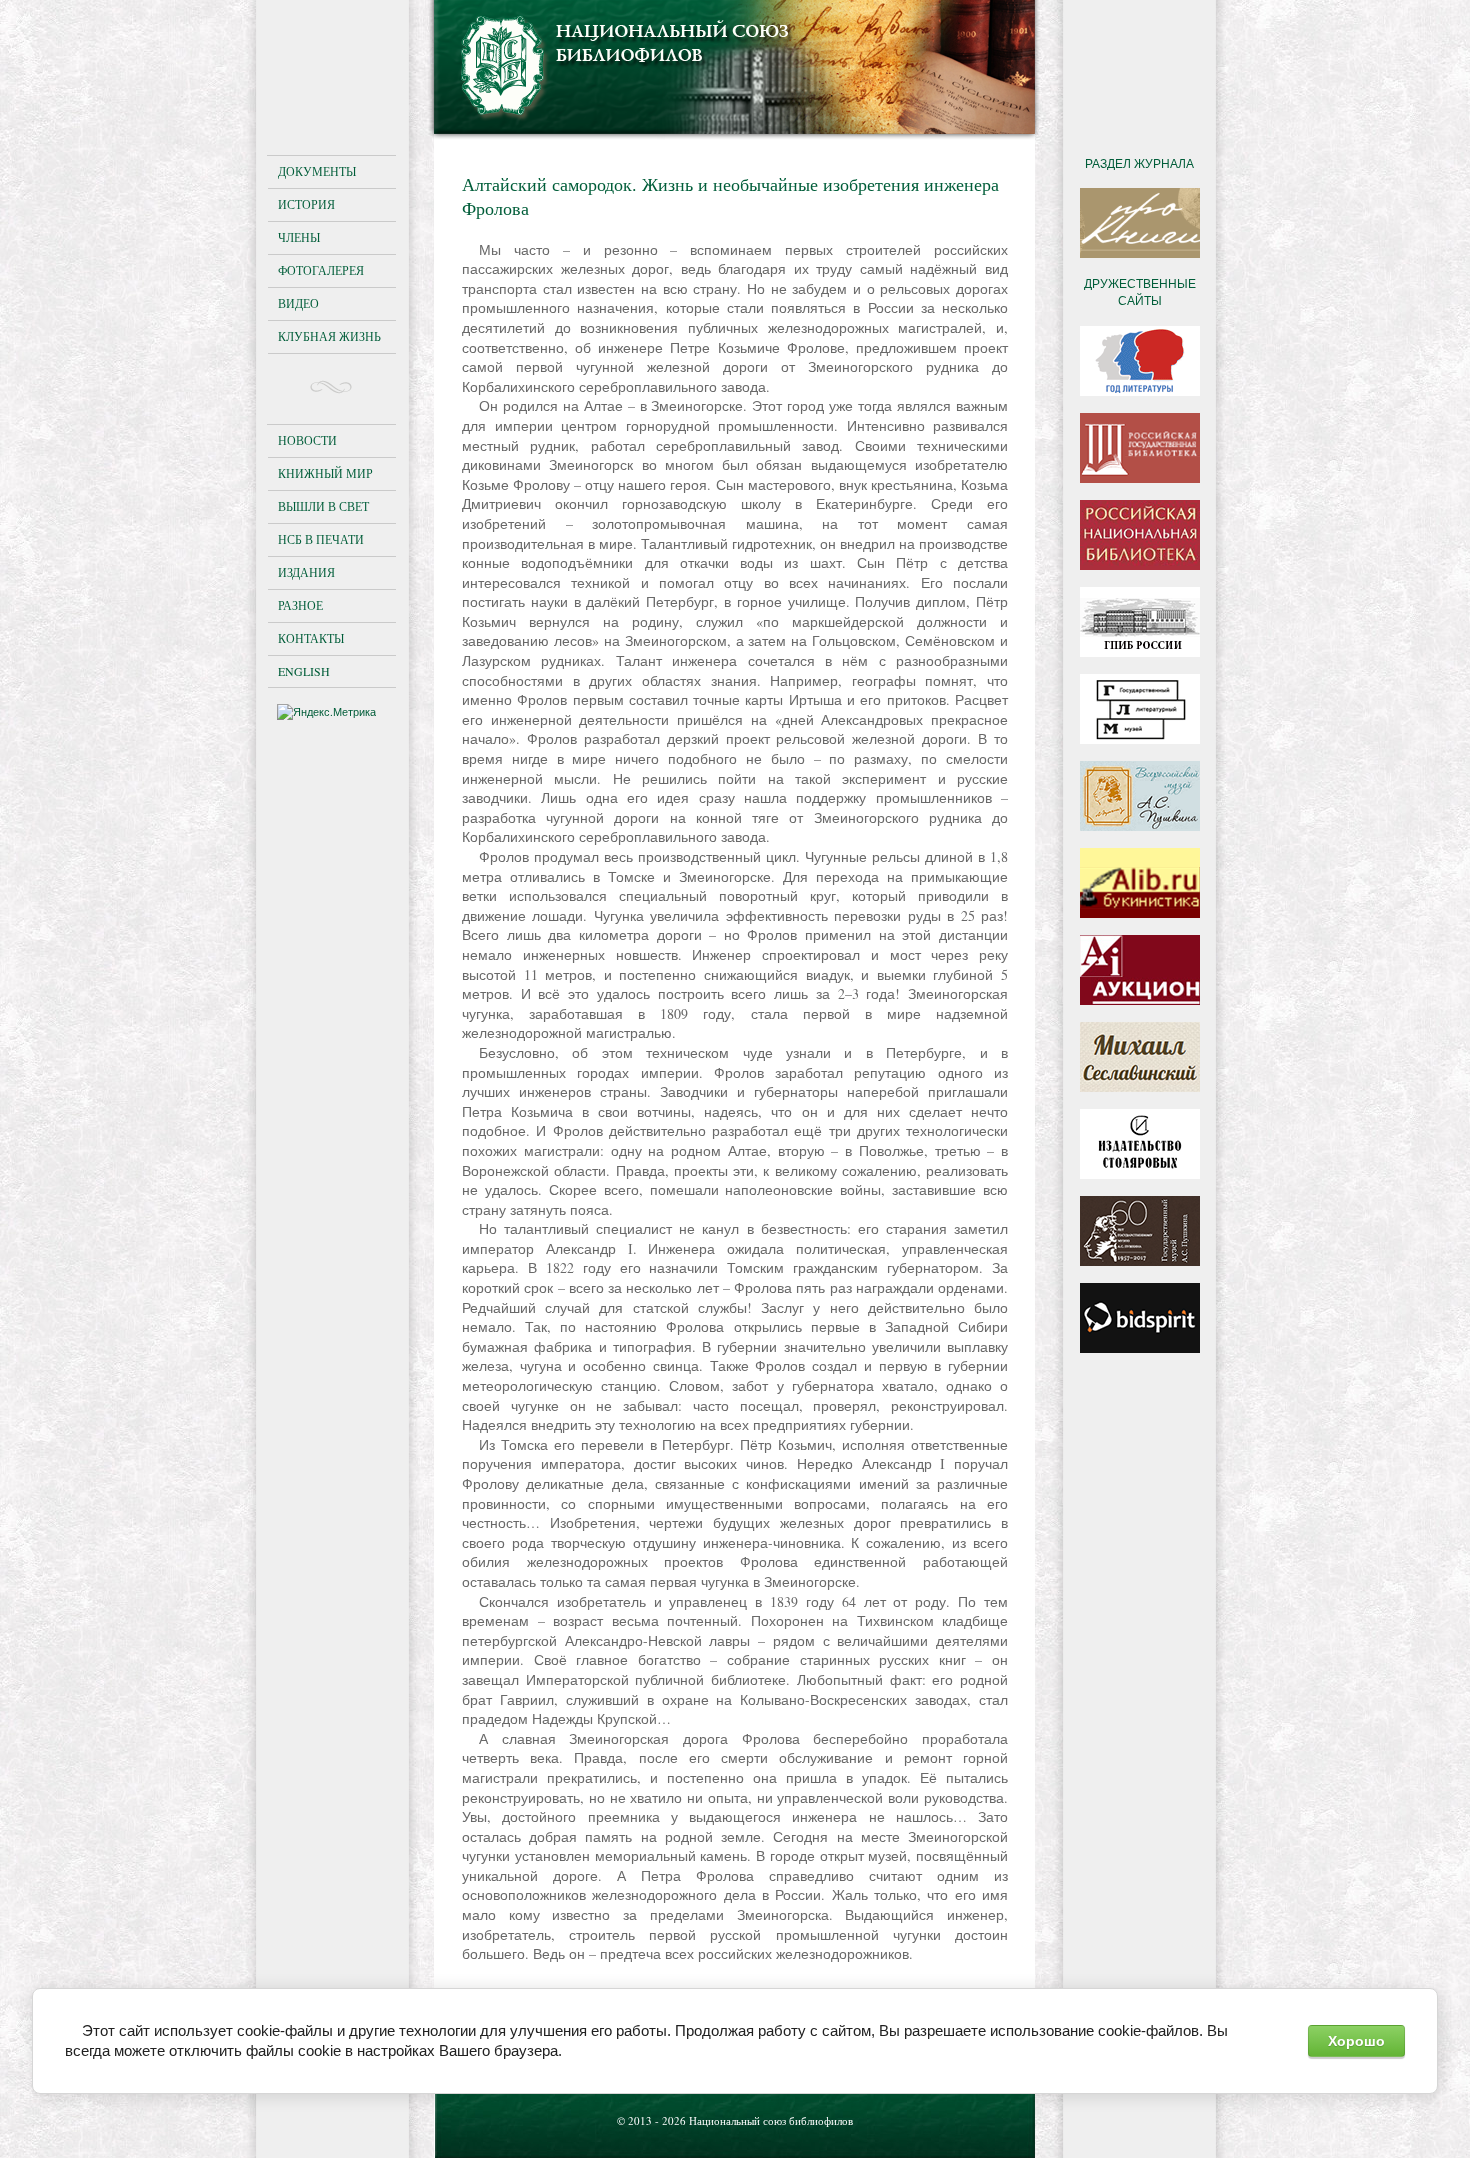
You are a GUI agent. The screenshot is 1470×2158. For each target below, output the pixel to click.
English (304, 671)
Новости (307, 440)
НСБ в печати (321, 539)
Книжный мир (325, 473)
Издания (306, 572)
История (306, 204)
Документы (317, 171)
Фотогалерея (321, 270)
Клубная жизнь (329, 336)
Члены (299, 237)
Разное (300, 605)
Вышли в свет (323, 506)
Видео (298, 303)
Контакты (311, 638)
